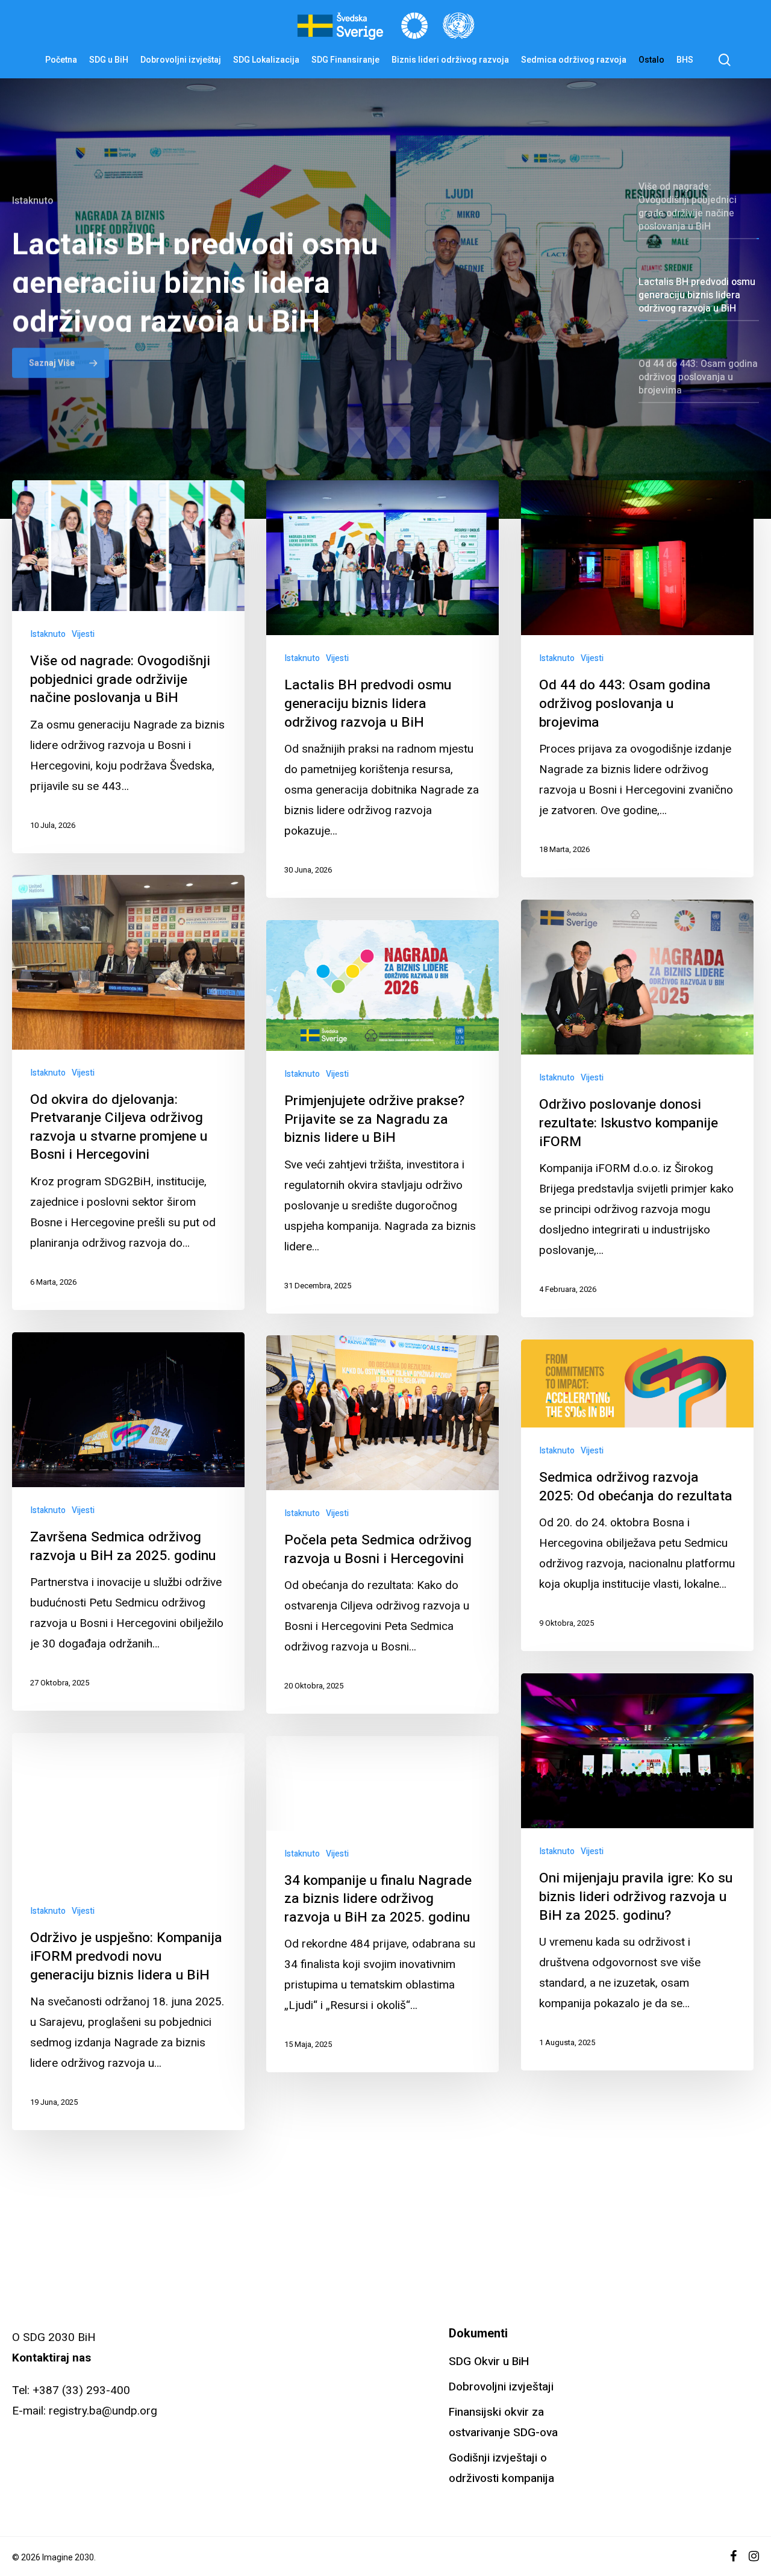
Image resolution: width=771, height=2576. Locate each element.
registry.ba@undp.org (103, 2411)
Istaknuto (48, 634)
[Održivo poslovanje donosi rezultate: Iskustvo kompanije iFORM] (637, 1108)
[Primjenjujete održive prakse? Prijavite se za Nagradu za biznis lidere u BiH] (382, 1117)
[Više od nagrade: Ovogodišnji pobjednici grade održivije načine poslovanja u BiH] (128, 667)
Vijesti (83, 634)
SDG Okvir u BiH (489, 2361)
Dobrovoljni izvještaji (501, 2387)
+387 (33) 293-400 (81, 2390)
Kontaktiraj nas (52, 2358)
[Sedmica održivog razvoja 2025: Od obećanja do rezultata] (637, 1495)
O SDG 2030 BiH (54, 2337)
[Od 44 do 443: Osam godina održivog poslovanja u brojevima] (637, 679)
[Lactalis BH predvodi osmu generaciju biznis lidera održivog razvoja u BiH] (382, 689)
